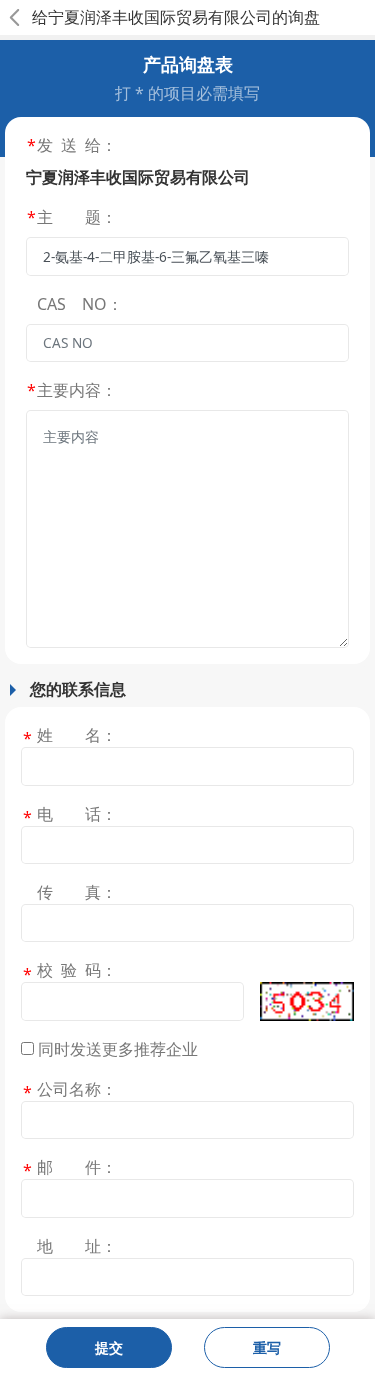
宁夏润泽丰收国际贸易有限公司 (160, 17)
